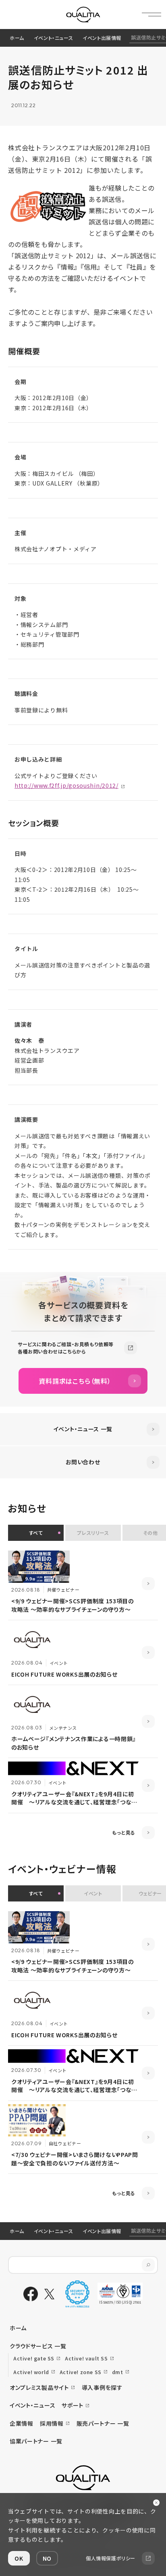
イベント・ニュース (53, 38)
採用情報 (52, 2423)
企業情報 (22, 2423)
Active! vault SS (86, 2358)
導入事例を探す (102, 2387)
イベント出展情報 (102, 38)
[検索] (148, 2265)
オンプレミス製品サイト (39, 2387)
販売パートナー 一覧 (103, 2423)
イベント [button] (93, 1893)
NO (47, 2558)
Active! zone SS (81, 2372)
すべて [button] (36, 1533)
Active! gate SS (34, 2358)
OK (19, 2558)
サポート (73, 2405)
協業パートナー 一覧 (36, 2441)
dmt (118, 2372)
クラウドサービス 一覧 (38, 2346)
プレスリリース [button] (93, 1533)
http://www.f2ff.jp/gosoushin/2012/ (66, 785)
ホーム (17, 38)
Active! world (31, 2372)
